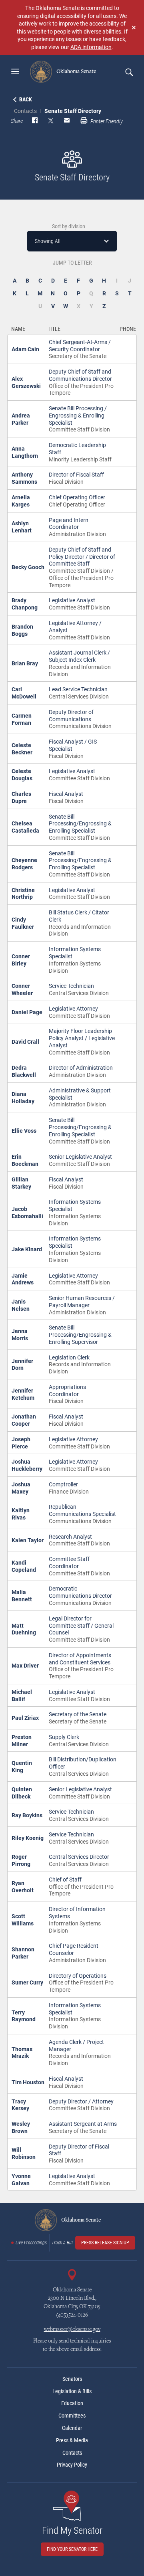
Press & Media (72, 2440)
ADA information (91, 47)
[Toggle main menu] (15, 71)
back (26, 99)
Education (72, 2403)
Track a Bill (62, 2243)
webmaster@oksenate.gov (72, 2330)
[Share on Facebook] (35, 121)
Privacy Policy (72, 2465)
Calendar (72, 2428)
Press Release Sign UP (105, 2243)
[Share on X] (51, 121)
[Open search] (129, 72)
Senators (72, 2379)
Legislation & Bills (72, 2391)
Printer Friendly (106, 121)
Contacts (25, 111)
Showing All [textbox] (48, 241)
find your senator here (72, 2549)
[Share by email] (67, 121)
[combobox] (72, 241)
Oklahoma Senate (76, 71)
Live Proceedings (31, 2243)
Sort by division (69, 226)
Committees (72, 2416)
